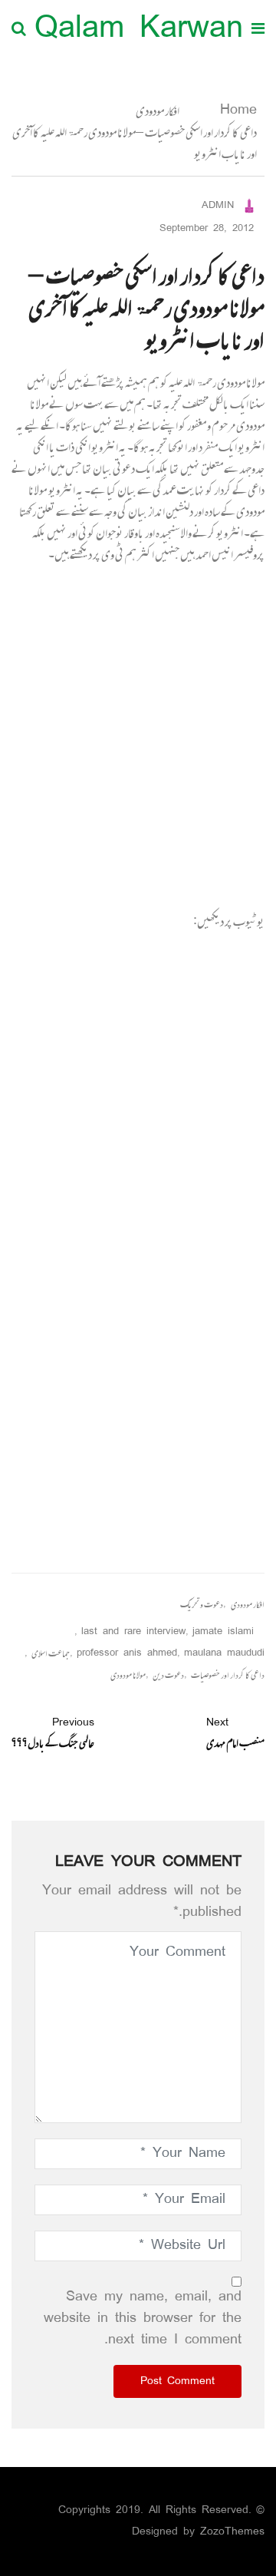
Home (235, 111)
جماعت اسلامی (51, 1654)
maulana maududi (224, 1654)
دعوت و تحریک (202, 1605)
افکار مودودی (158, 111)
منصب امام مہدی (235, 1733)
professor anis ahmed (127, 1654)
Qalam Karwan (139, 30)
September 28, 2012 (207, 229)
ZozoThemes (232, 2532)
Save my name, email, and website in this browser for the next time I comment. (143, 2319)
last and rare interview (133, 1632)
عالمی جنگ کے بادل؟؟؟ (53, 1733)
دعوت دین (168, 1675)
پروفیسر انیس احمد (230, 554)
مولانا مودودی (128, 1675)
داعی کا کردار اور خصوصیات (228, 1675)
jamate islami (223, 1632)
